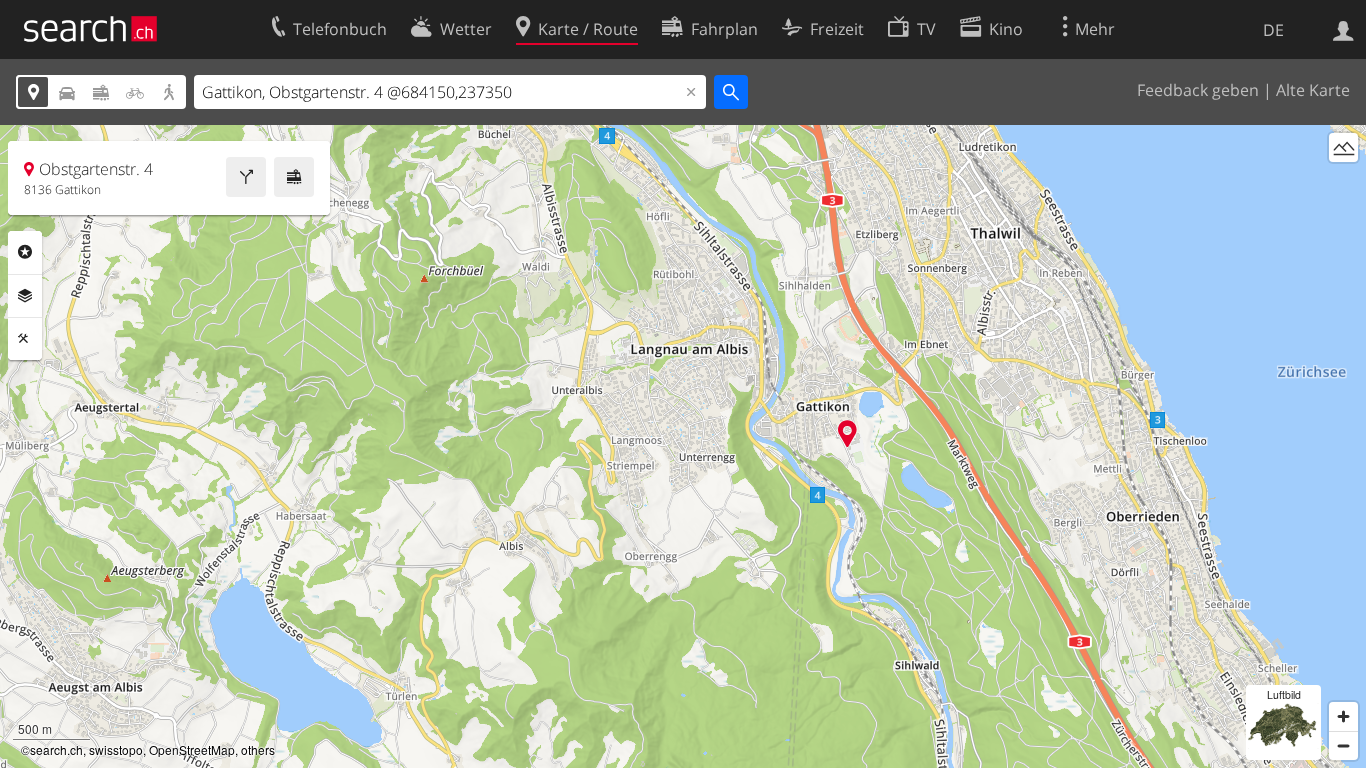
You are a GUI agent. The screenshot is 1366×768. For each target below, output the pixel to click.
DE (1273, 30)
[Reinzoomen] (1343, 716)
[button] (847, 433)
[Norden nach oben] (1343, 184)
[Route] (246, 177)
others (258, 749)
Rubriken (25, 252)
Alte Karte (1313, 90)
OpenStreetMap (192, 749)
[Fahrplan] (294, 177)
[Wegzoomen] (1343, 745)
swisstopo (116, 749)
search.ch (56, 749)
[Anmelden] (1343, 29)
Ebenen (25, 296)
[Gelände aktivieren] (1343, 147)
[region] (683, 446)
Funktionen (25, 339)
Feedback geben (1198, 90)
